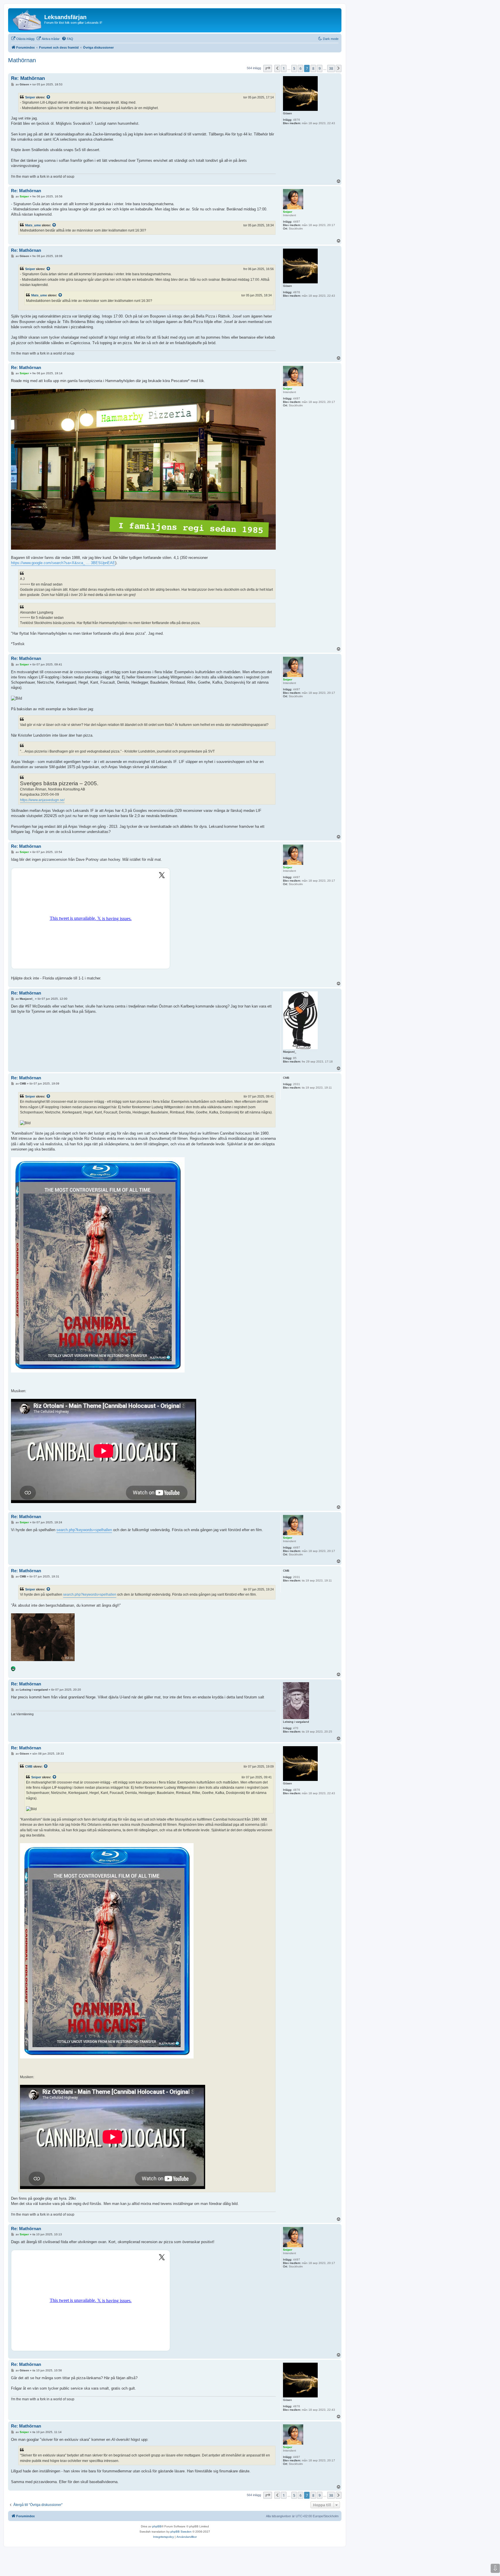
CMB (29, 1766)
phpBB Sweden (181, 2532)
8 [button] (313, 68)
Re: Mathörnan (28, 78)
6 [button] (300, 68)
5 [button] (294, 68)
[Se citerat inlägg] (49, 97)
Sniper (30, 97)
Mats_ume (33, 225)
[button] (268, 68)
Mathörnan (22, 60)
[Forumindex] (27, 20)
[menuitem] (23, 39)
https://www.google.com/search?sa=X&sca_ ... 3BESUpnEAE (63, 563)
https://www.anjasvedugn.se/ (42, 800)
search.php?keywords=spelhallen (84, 1530)
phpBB (157, 2526)
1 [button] (284, 68)
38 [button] (331, 68)
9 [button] (320, 68)
